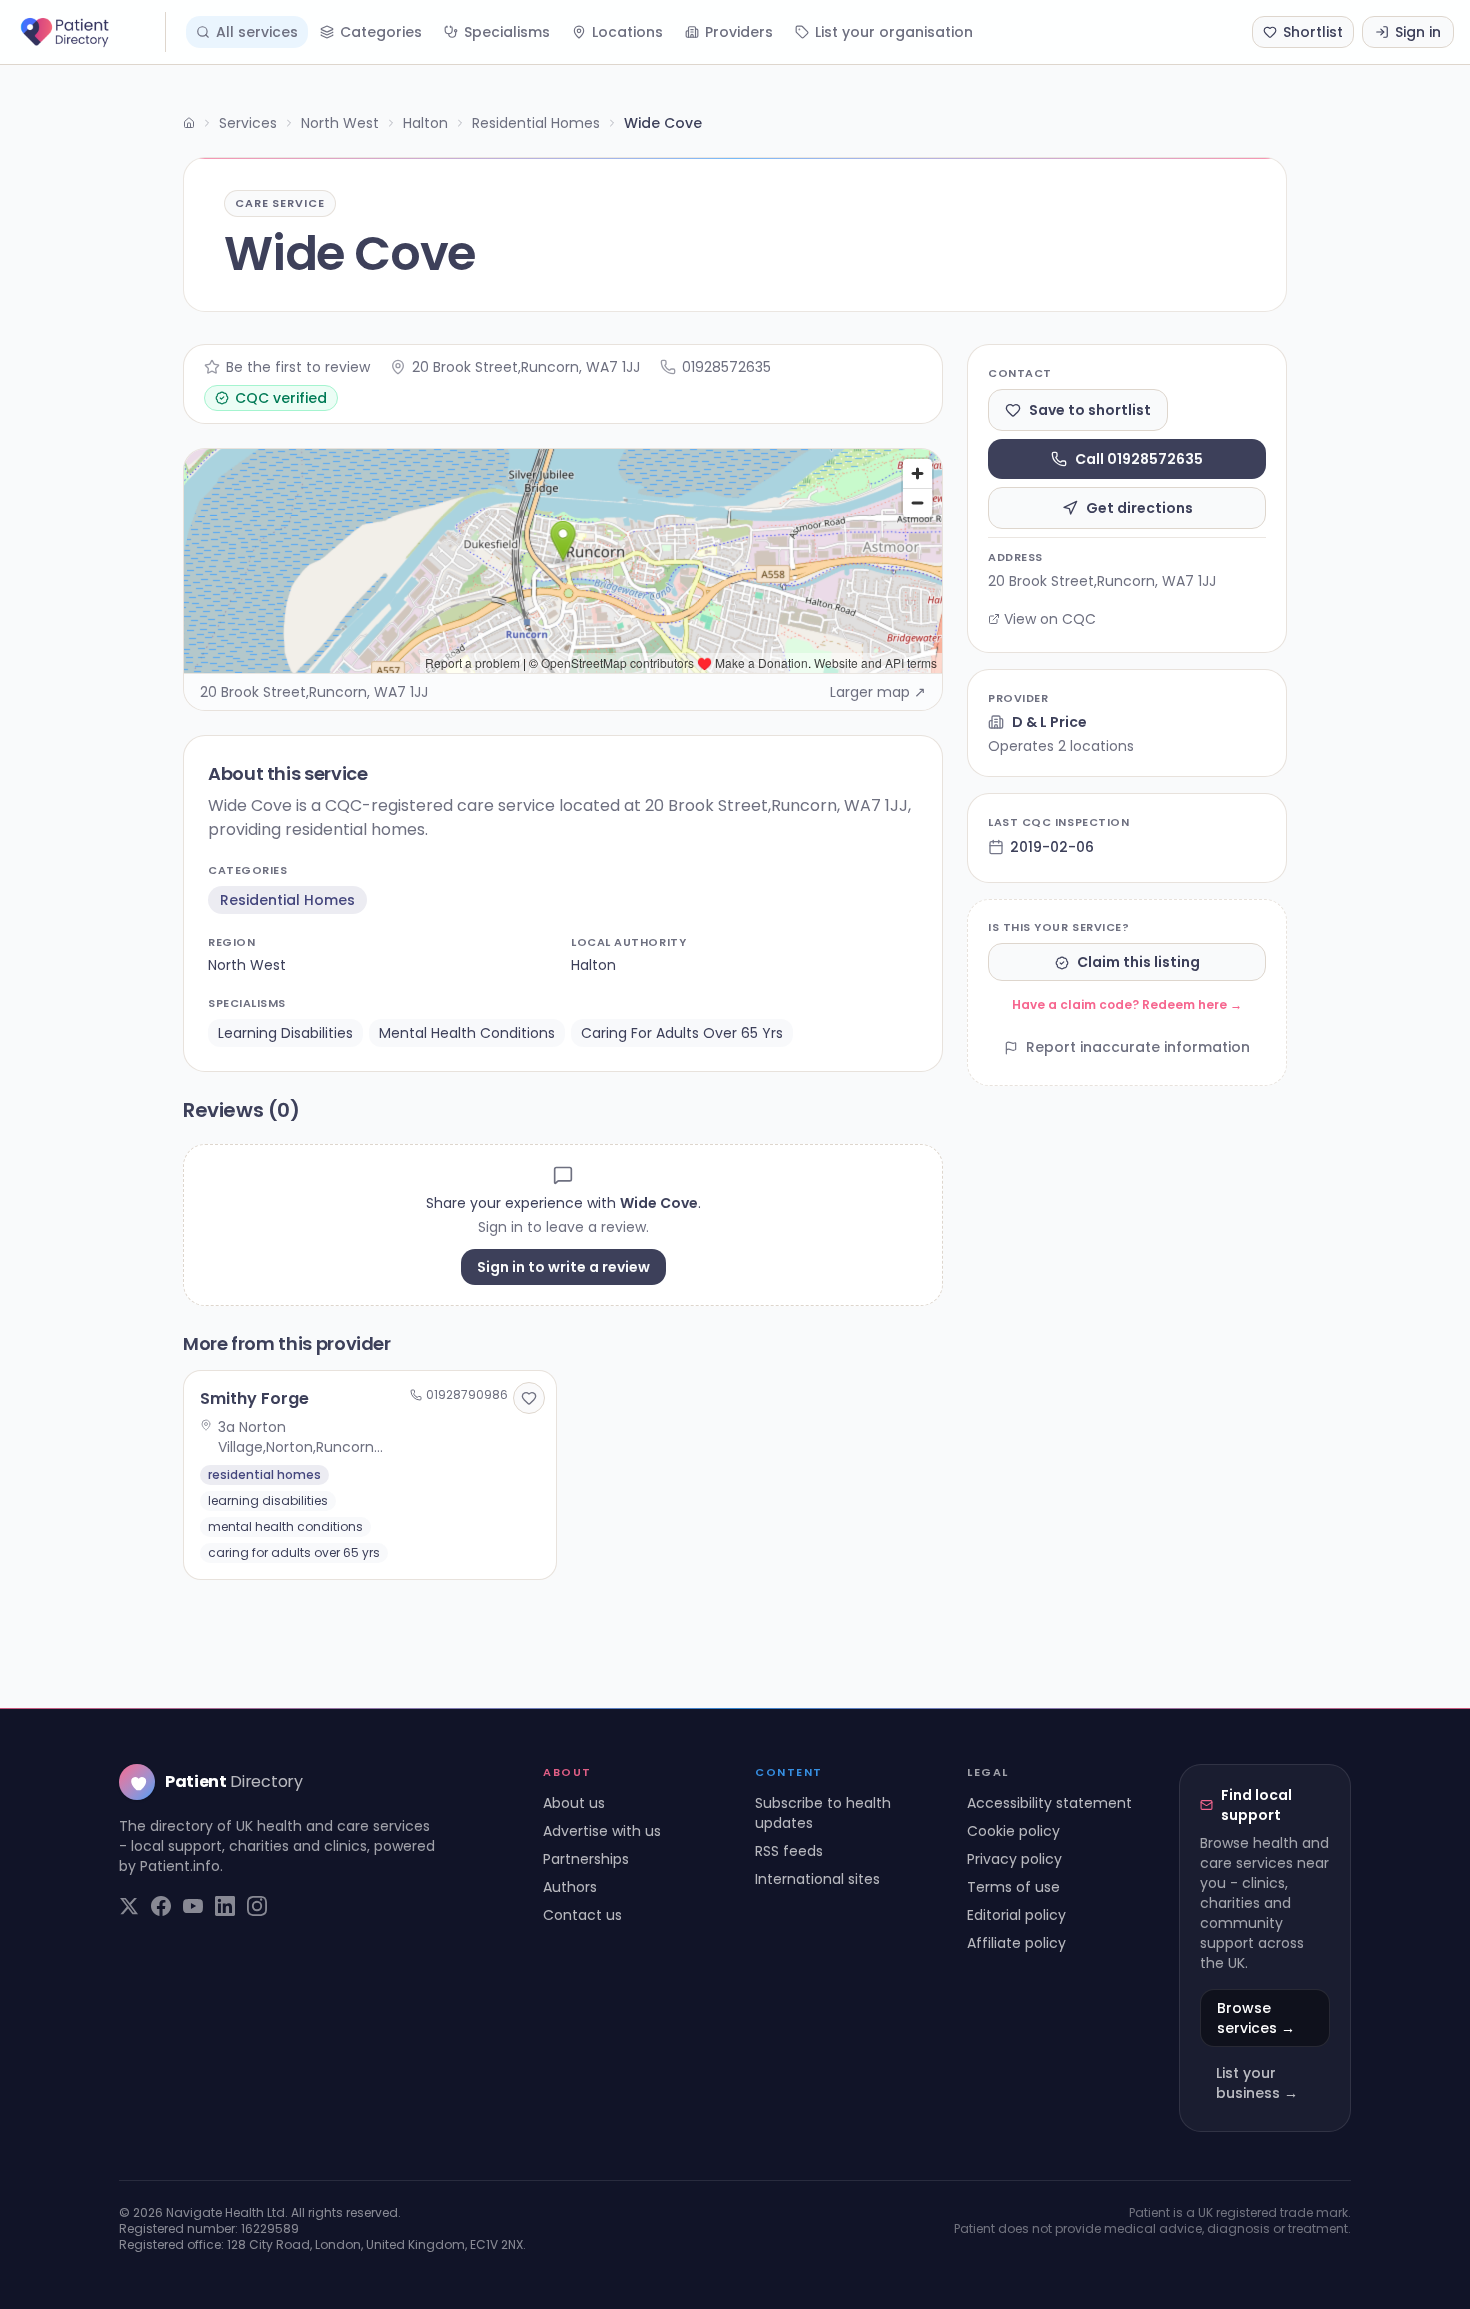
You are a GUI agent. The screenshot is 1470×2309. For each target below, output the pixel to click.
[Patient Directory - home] (91, 32)
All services (257, 32)
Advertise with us (602, 1831)
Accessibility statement (1049, 1803)
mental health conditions (467, 1033)
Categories (381, 32)
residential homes (287, 900)
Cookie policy (1013, 1831)
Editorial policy (1016, 1915)
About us (574, 1803)
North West (340, 123)
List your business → (1257, 2083)
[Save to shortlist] (529, 1398)
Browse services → (1256, 2018)
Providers (739, 32)
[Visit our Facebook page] (161, 1906)
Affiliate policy (1016, 1943)
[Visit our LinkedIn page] (225, 1906)
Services (248, 123)
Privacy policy (1014, 1859)
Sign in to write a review (563, 1267)
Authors (570, 1887)
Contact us (582, 1915)
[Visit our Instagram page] (257, 1906)
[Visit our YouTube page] (193, 1906)
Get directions (1139, 508)
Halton (425, 123)
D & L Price (1049, 722)
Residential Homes (536, 123)
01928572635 (726, 367)
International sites (817, 1879)
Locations (627, 32)
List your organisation (894, 32)
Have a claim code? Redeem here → (1127, 1005)
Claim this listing (1138, 963)
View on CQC (1050, 619)
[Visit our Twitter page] (129, 1906)
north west (247, 965)
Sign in (1418, 32)
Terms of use (1013, 1887)
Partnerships (586, 1859)
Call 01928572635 (1139, 459)
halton (593, 965)
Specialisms (507, 32)
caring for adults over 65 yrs (682, 1033)
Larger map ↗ (878, 692)
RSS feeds (789, 1851)
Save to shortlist (1090, 410)
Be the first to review (298, 367)
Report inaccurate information (1138, 1048)
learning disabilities (285, 1033)
